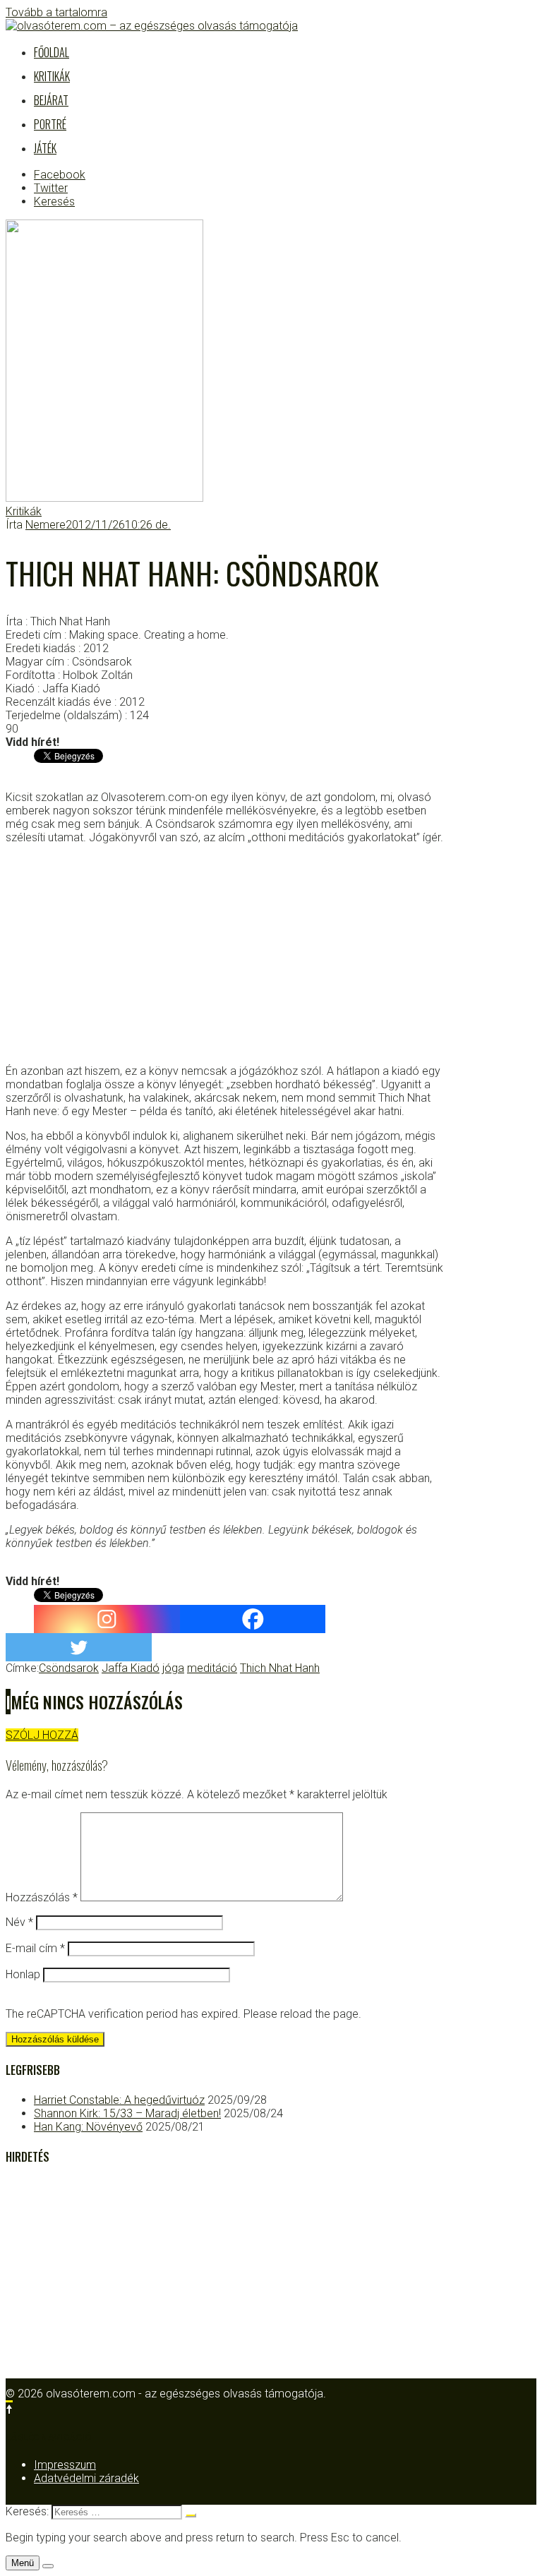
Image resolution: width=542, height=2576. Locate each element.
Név (19, 1922)
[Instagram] (107, 1619)
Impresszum (65, 2465)
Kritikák (52, 76)
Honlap (23, 1974)
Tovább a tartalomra (56, 12)
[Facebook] (253, 1619)
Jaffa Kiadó (131, 1668)
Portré (50, 124)
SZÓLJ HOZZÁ (42, 1735)
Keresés (54, 201)
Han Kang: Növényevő (88, 2127)
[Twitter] (79, 1647)
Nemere (46, 525)
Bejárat (51, 100)
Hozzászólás (42, 1897)
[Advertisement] (224, 954)
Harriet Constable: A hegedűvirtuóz (119, 2100)
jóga (173, 1668)
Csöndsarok (69, 1668)
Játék (45, 148)
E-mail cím (35, 1948)
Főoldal (52, 52)
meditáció (212, 1668)
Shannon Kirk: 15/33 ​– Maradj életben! (127, 2113)
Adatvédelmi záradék (86, 2478)
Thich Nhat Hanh (280, 1668)
